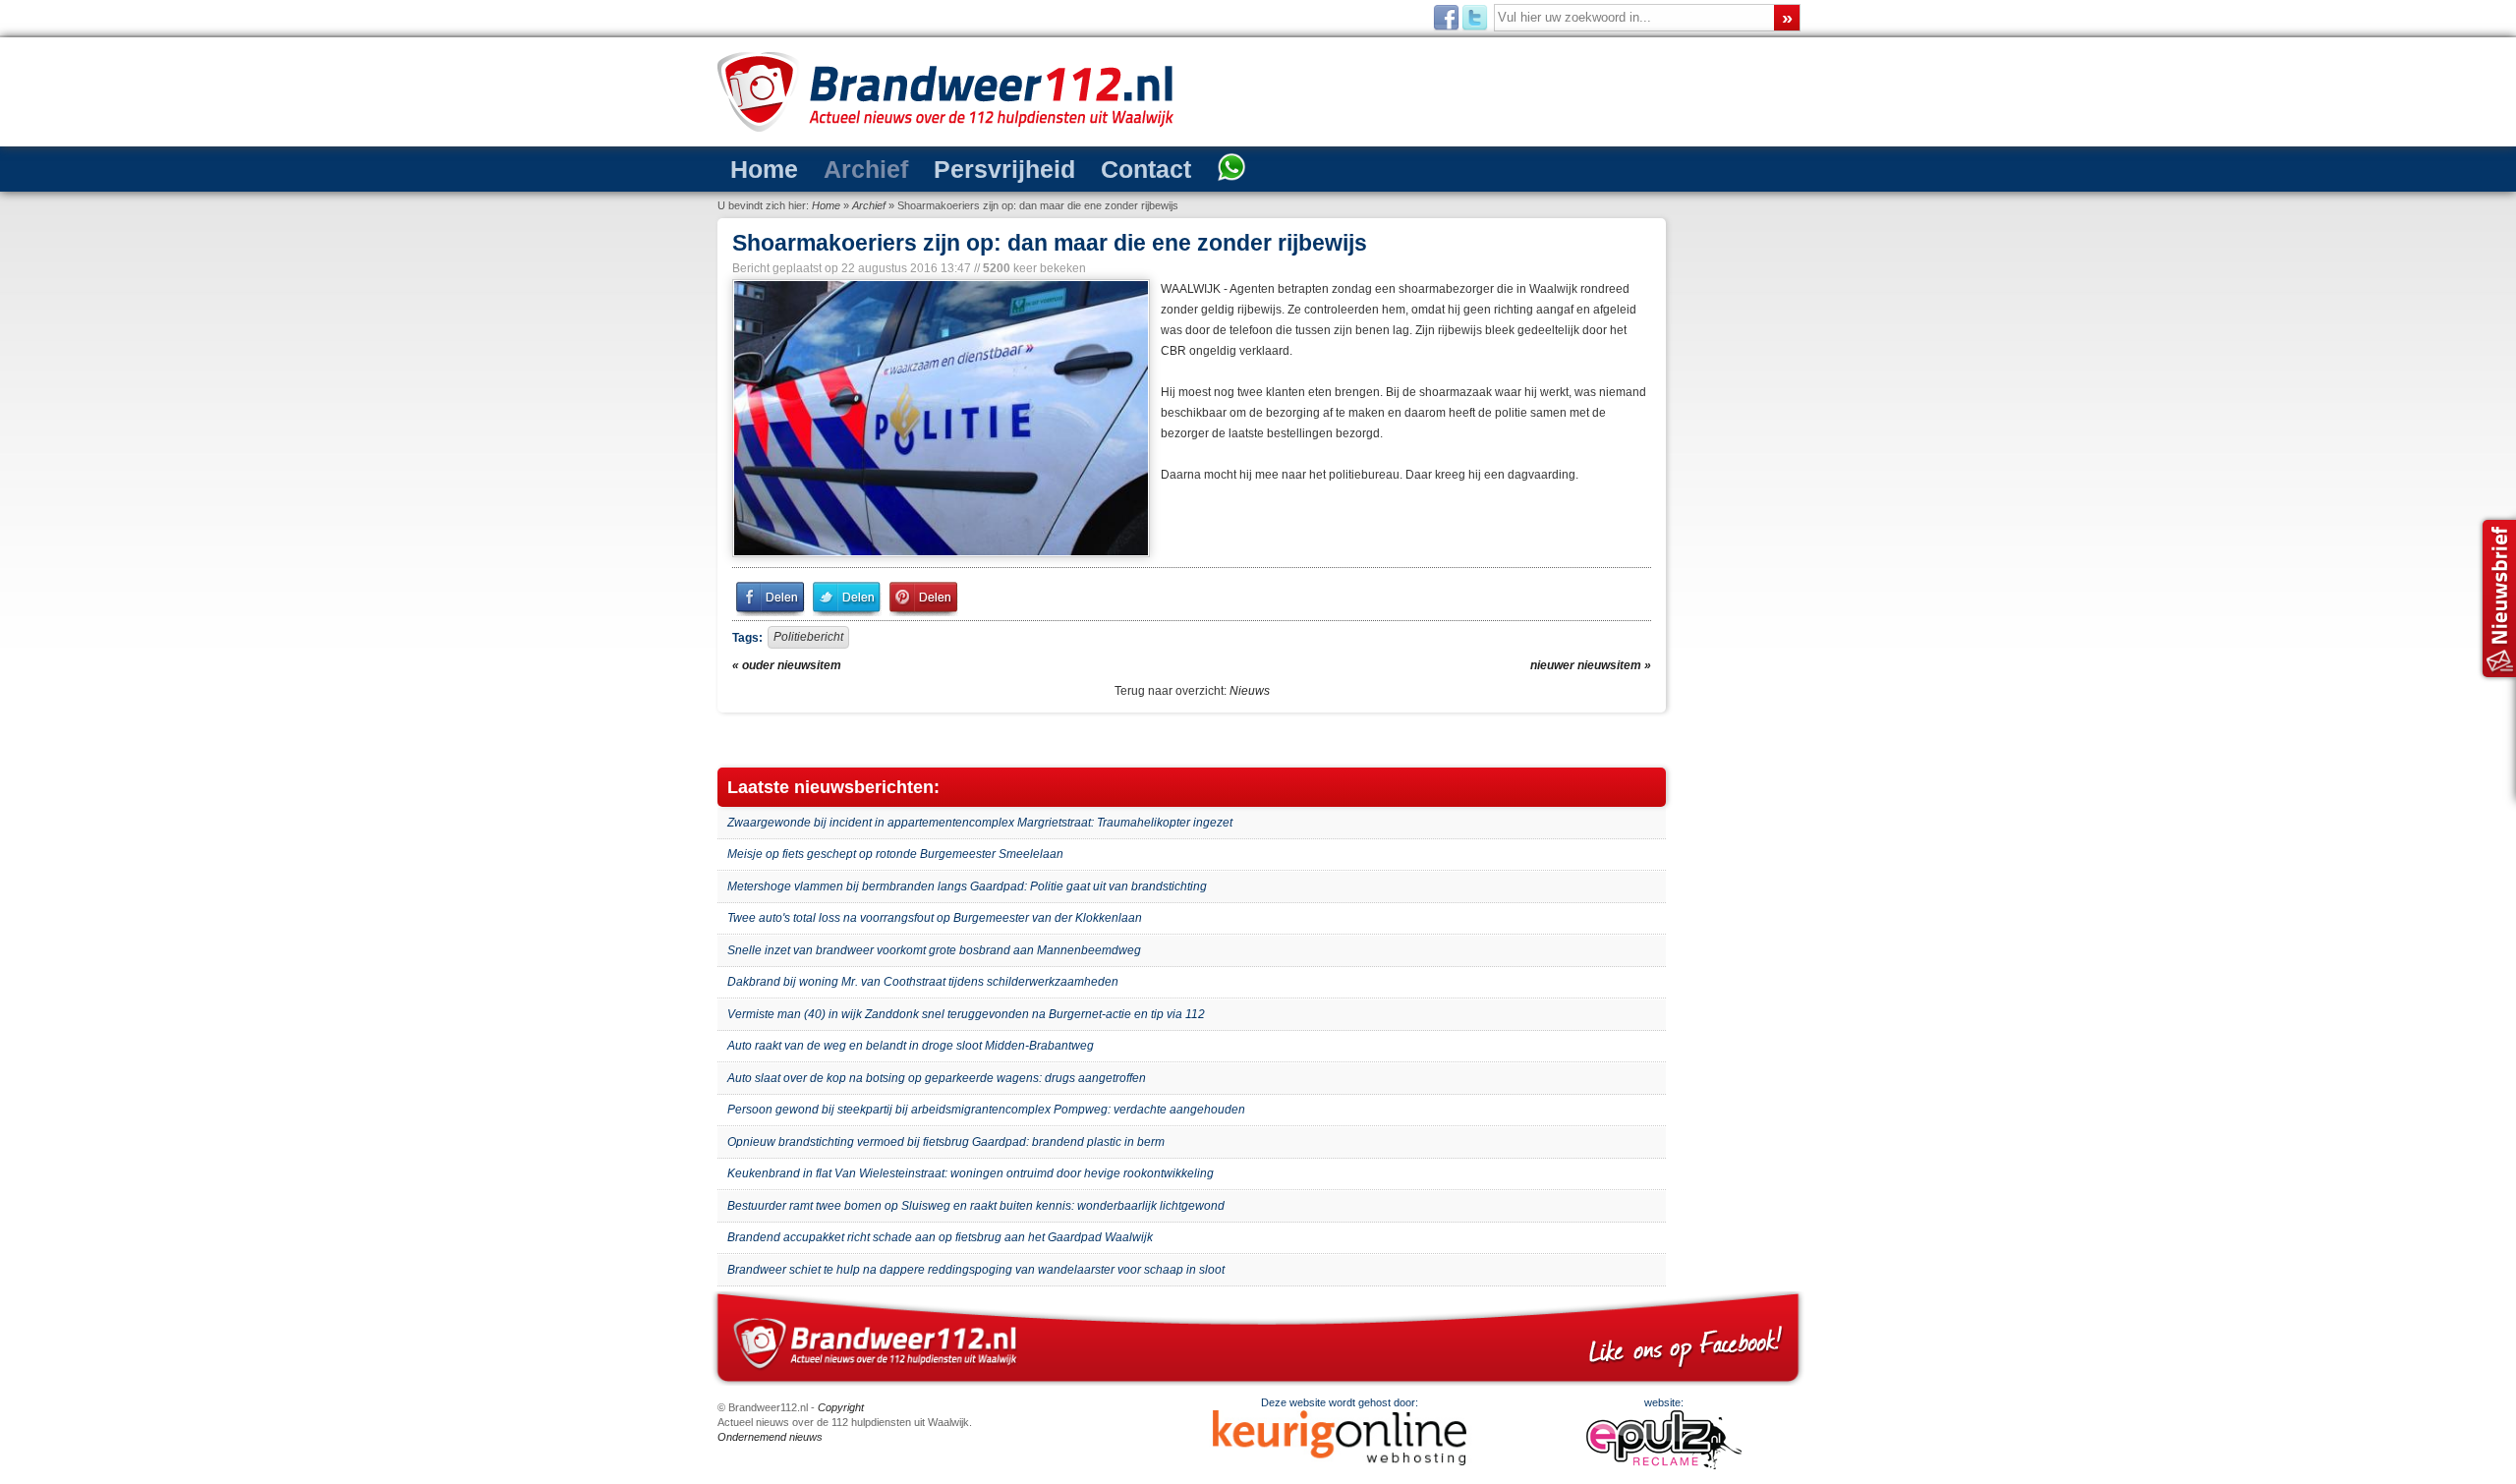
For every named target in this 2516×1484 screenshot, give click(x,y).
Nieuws (1250, 691)
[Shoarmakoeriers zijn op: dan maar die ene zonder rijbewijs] (939, 418)
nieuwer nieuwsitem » (1591, 665)
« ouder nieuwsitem (787, 665)
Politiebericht (808, 637)
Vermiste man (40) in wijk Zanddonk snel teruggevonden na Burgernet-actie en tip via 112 (966, 1014)
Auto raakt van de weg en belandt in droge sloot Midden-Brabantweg (911, 1046)
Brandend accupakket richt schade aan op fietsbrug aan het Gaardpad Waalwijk (940, 1237)
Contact (1146, 169)
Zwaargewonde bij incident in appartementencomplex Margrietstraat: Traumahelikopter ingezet (980, 823)
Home (764, 169)
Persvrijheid (1004, 169)
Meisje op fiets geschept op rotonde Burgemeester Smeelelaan (895, 854)
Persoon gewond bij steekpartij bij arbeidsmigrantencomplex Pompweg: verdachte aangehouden (986, 1110)
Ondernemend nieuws (770, 1437)
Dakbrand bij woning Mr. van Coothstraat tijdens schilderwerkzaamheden (923, 982)
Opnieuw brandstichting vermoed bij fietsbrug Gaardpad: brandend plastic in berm (946, 1142)
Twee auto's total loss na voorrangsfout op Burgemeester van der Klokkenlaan (935, 918)
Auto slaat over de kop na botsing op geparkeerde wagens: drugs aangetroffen (937, 1078)
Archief (866, 169)
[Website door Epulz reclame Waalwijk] (1664, 1465)
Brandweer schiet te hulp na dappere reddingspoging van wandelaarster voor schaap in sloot (976, 1270)
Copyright (841, 1407)
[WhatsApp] (1231, 169)
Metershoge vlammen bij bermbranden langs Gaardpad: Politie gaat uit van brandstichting (967, 886)
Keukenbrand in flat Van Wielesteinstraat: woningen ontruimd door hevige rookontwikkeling (971, 1173)
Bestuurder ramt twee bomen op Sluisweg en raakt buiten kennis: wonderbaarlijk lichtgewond (976, 1206)
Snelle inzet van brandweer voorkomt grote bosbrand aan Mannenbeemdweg (934, 950)
